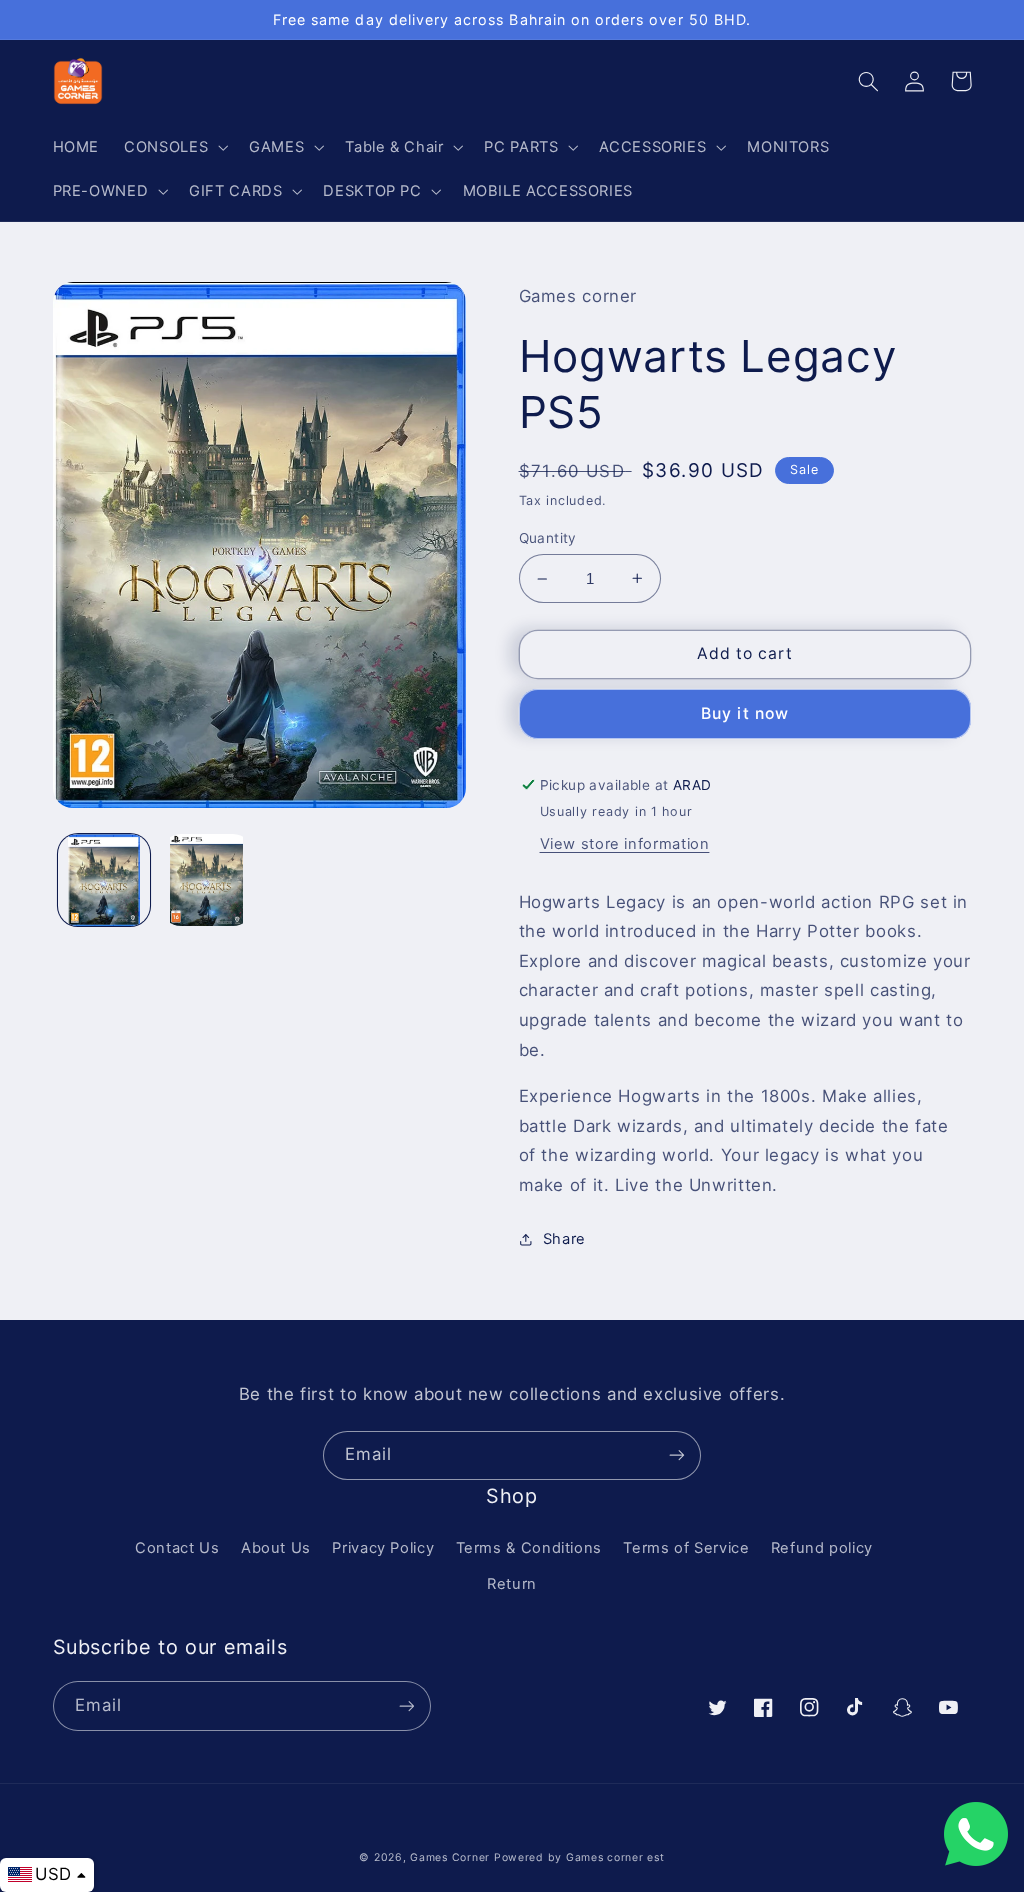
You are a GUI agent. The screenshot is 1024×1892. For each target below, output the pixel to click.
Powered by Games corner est (579, 1857)
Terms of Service (686, 1548)
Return (512, 1584)
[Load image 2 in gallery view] (207, 880)
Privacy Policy (383, 1548)
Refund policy (822, 1548)
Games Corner (452, 1857)
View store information (625, 844)
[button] (174, 147)
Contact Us (177, 1548)
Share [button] (564, 1239)
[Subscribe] (677, 1455)
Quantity (548, 538)
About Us (276, 1548)
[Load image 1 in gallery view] (104, 880)
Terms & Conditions (529, 1548)
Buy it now (745, 713)
